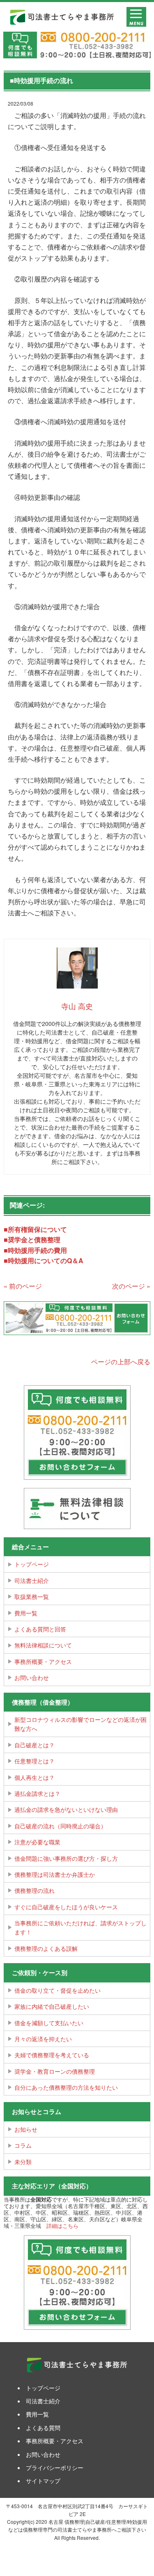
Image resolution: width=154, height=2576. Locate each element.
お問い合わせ (32, 1677)
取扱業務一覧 (32, 1596)
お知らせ (26, 2129)
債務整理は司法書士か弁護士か (55, 1874)
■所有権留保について (35, 1229)
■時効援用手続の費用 (35, 1250)
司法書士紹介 (32, 1580)
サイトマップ (43, 2481)
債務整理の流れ (34, 1890)
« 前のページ (23, 1286)
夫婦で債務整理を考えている (52, 2055)
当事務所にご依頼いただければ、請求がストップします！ (80, 1927)
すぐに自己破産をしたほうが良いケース (66, 1907)
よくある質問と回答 (40, 1629)
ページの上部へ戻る (121, 1362)
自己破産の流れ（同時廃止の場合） (60, 1826)
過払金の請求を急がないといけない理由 (66, 1809)
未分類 (23, 2162)
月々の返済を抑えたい (43, 2039)
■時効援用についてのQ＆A (44, 1260)
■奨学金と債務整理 (32, 1239)
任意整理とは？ (34, 1761)
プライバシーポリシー (55, 2467)
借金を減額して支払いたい (49, 2023)
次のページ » (131, 1286)
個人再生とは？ (34, 1777)
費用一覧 (26, 1613)
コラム (23, 2145)
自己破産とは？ (34, 1745)
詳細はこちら (62, 2226)
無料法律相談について (43, 1645)
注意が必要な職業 (37, 1842)
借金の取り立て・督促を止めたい (57, 1990)
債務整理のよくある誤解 (46, 1948)
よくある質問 (43, 2428)
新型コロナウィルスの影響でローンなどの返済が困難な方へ (80, 1724)
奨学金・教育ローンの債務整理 (55, 2071)
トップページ (32, 1564)
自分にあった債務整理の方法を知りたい (66, 2087)
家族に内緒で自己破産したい (52, 2006)
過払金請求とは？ (37, 1793)
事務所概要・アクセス (43, 1661)
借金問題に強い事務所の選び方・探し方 (66, 1858)
